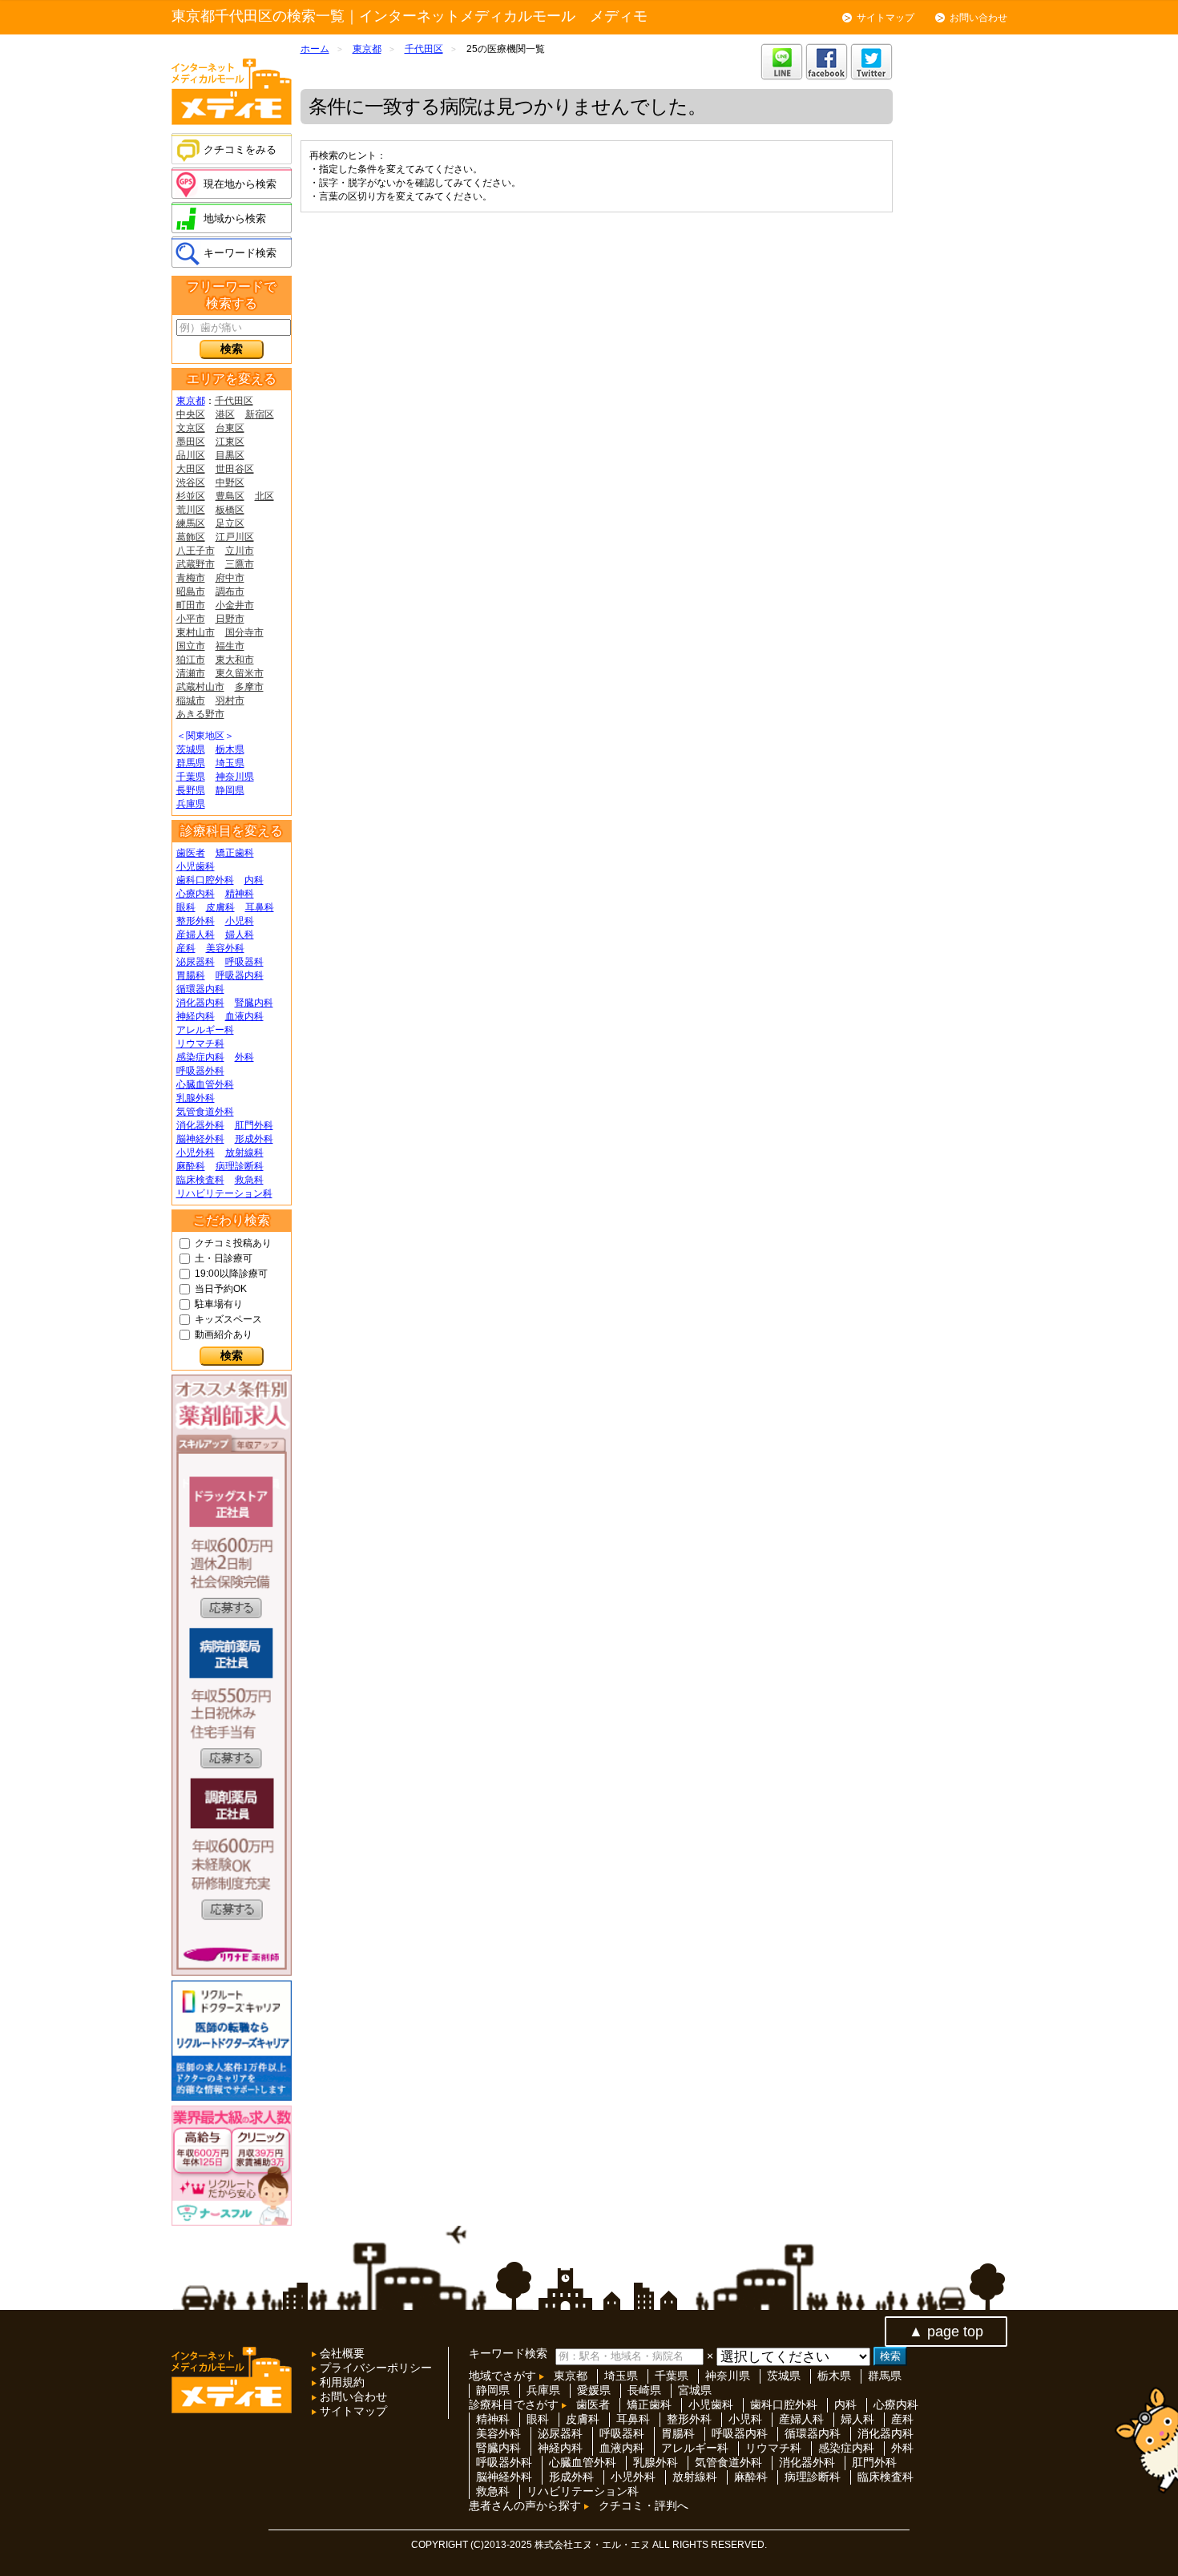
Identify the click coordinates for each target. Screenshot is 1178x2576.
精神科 (240, 894)
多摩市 (249, 687)
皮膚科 (220, 907)
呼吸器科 (244, 962)
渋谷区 (191, 482)
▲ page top (946, 2332)
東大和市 (235, 660)
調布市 (230, 592)
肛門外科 (254, 1125)
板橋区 (230, 510)
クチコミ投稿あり (233, 1243)
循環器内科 (200, 989)
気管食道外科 (205, 1112)
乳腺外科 (196, 1098)
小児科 (240, 921)
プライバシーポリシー (374, 2368)
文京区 (191, 428)
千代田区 (234, 401)
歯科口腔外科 (205, 880)
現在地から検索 (240, 184)
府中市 (230, 578)
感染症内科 (200, 1057)
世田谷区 (235, 469)
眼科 (186, 907)
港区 (225, 414)
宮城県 (695, 2390)
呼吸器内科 (240, 975)
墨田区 (191, 442)
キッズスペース (228, 1319)
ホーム (315, 49)
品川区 (191, 455)
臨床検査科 (200, 1180)
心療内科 (196, 894)
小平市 (191, 619)
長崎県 (644, 2390)
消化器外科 (200, 1125)
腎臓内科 (254, 1003)
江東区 (230, 442)
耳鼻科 (260, 907)
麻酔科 (191, 1166)
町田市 (191, 605)
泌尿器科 (196, 962)
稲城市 (191, 701)
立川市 (240, 551)
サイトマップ (886, 18)
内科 (254, 880)
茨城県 (191, 749)
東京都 (191, 401)
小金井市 (235, 605)
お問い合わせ (978, 18)
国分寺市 (244, 632)
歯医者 (191, 853)
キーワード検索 (240, 253)
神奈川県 (235, 777)
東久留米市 (240, 673)
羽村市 (230, 701)
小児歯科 (196, 866)
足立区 (230, 523)
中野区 (230, 482)
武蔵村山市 (200, 687)
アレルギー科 (205, 1030)
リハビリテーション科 (224, 1193)
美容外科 (225, 948)
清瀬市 (191, 673)
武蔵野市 (196, 564)
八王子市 (196, 551)
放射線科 (244, 1153)
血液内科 (244, 1016)
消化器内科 (200, 1003)
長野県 (191, 790)
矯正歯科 (235, 853)
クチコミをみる (240, 149)
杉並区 (191, 496)
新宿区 (260, 414)
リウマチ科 (200, 1044)
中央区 (191, 414)
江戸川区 (235, 537)
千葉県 (191, 777)
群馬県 (191, 763)
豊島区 (230, 496)
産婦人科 (196, 935)
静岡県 (230, 790)
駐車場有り (219, 1304)
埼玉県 (230, 763)
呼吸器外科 (200, 1071)
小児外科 (196, 1153)
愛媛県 (594, 2390)
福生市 (230, 646)
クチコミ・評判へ (643, 2505)
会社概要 (341, 2353)
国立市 (191, 646)
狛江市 (191, 660)
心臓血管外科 (205, 1084)
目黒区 (230, 455)
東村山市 (196, 632)
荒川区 (191, 510)
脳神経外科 (200, 1139)
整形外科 (196, 921)
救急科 (249, 1180)
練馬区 (191, 523)
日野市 (230, 619)
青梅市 (191, 578)
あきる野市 (200, 714)
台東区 (230, 428)
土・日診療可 (224, 1258)
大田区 (191, 469)
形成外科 (254, 1139)
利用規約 (341, 2382)
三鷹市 (240, 564)
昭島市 (191, 592)
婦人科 (240, 935)
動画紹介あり (224, 1334)
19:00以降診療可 (231, 1274)
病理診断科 (240, 1166)
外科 (244, 1057)
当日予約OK (221, 1289)
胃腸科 (191, 975)
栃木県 (230, 749)
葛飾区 (191, 537)
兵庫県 (191, 804)
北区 (264, 496)
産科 (186, 948)
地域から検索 (235, 218)
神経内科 (196, 1016)
